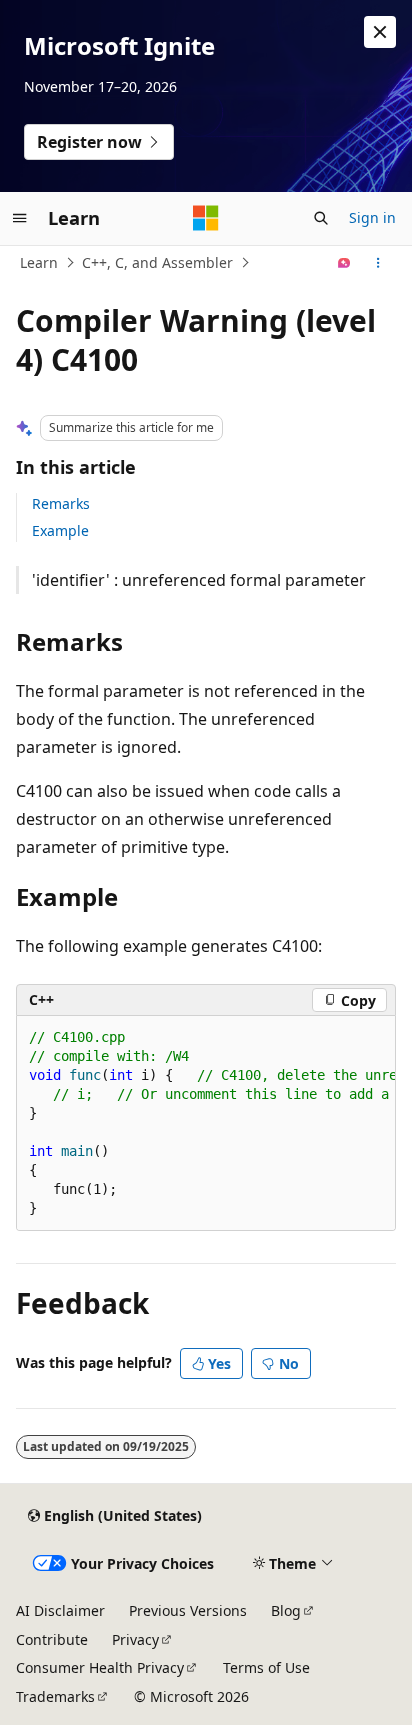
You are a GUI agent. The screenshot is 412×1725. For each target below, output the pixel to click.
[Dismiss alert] (380, 32)
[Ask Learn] (344, 263)
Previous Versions (188, 1610)
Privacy (135, 1639)
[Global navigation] (20, 218)
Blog (286, 1610)
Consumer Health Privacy (100, 1667)
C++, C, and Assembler (157, 262)
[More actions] (378, 263)
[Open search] (321, 218)
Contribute (52, 1639)
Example (60, 530)
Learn (39, 262)
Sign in (372, 217)
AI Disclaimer (60, 1610)
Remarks (61, 503)
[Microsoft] (206, 218)
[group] (206, 1123)
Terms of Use (266, 1667)
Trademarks (55, 1696)
